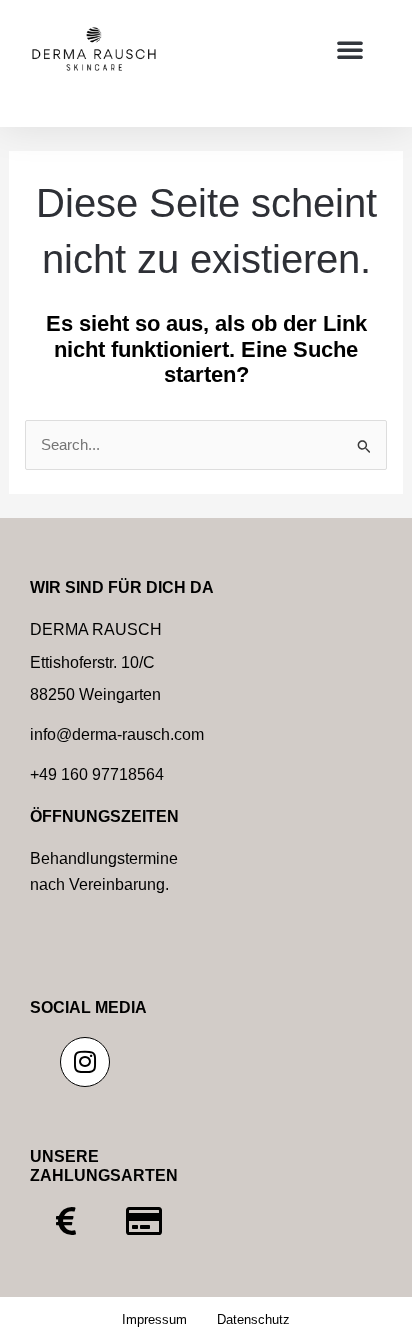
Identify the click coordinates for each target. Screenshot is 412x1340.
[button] (350, 49)
